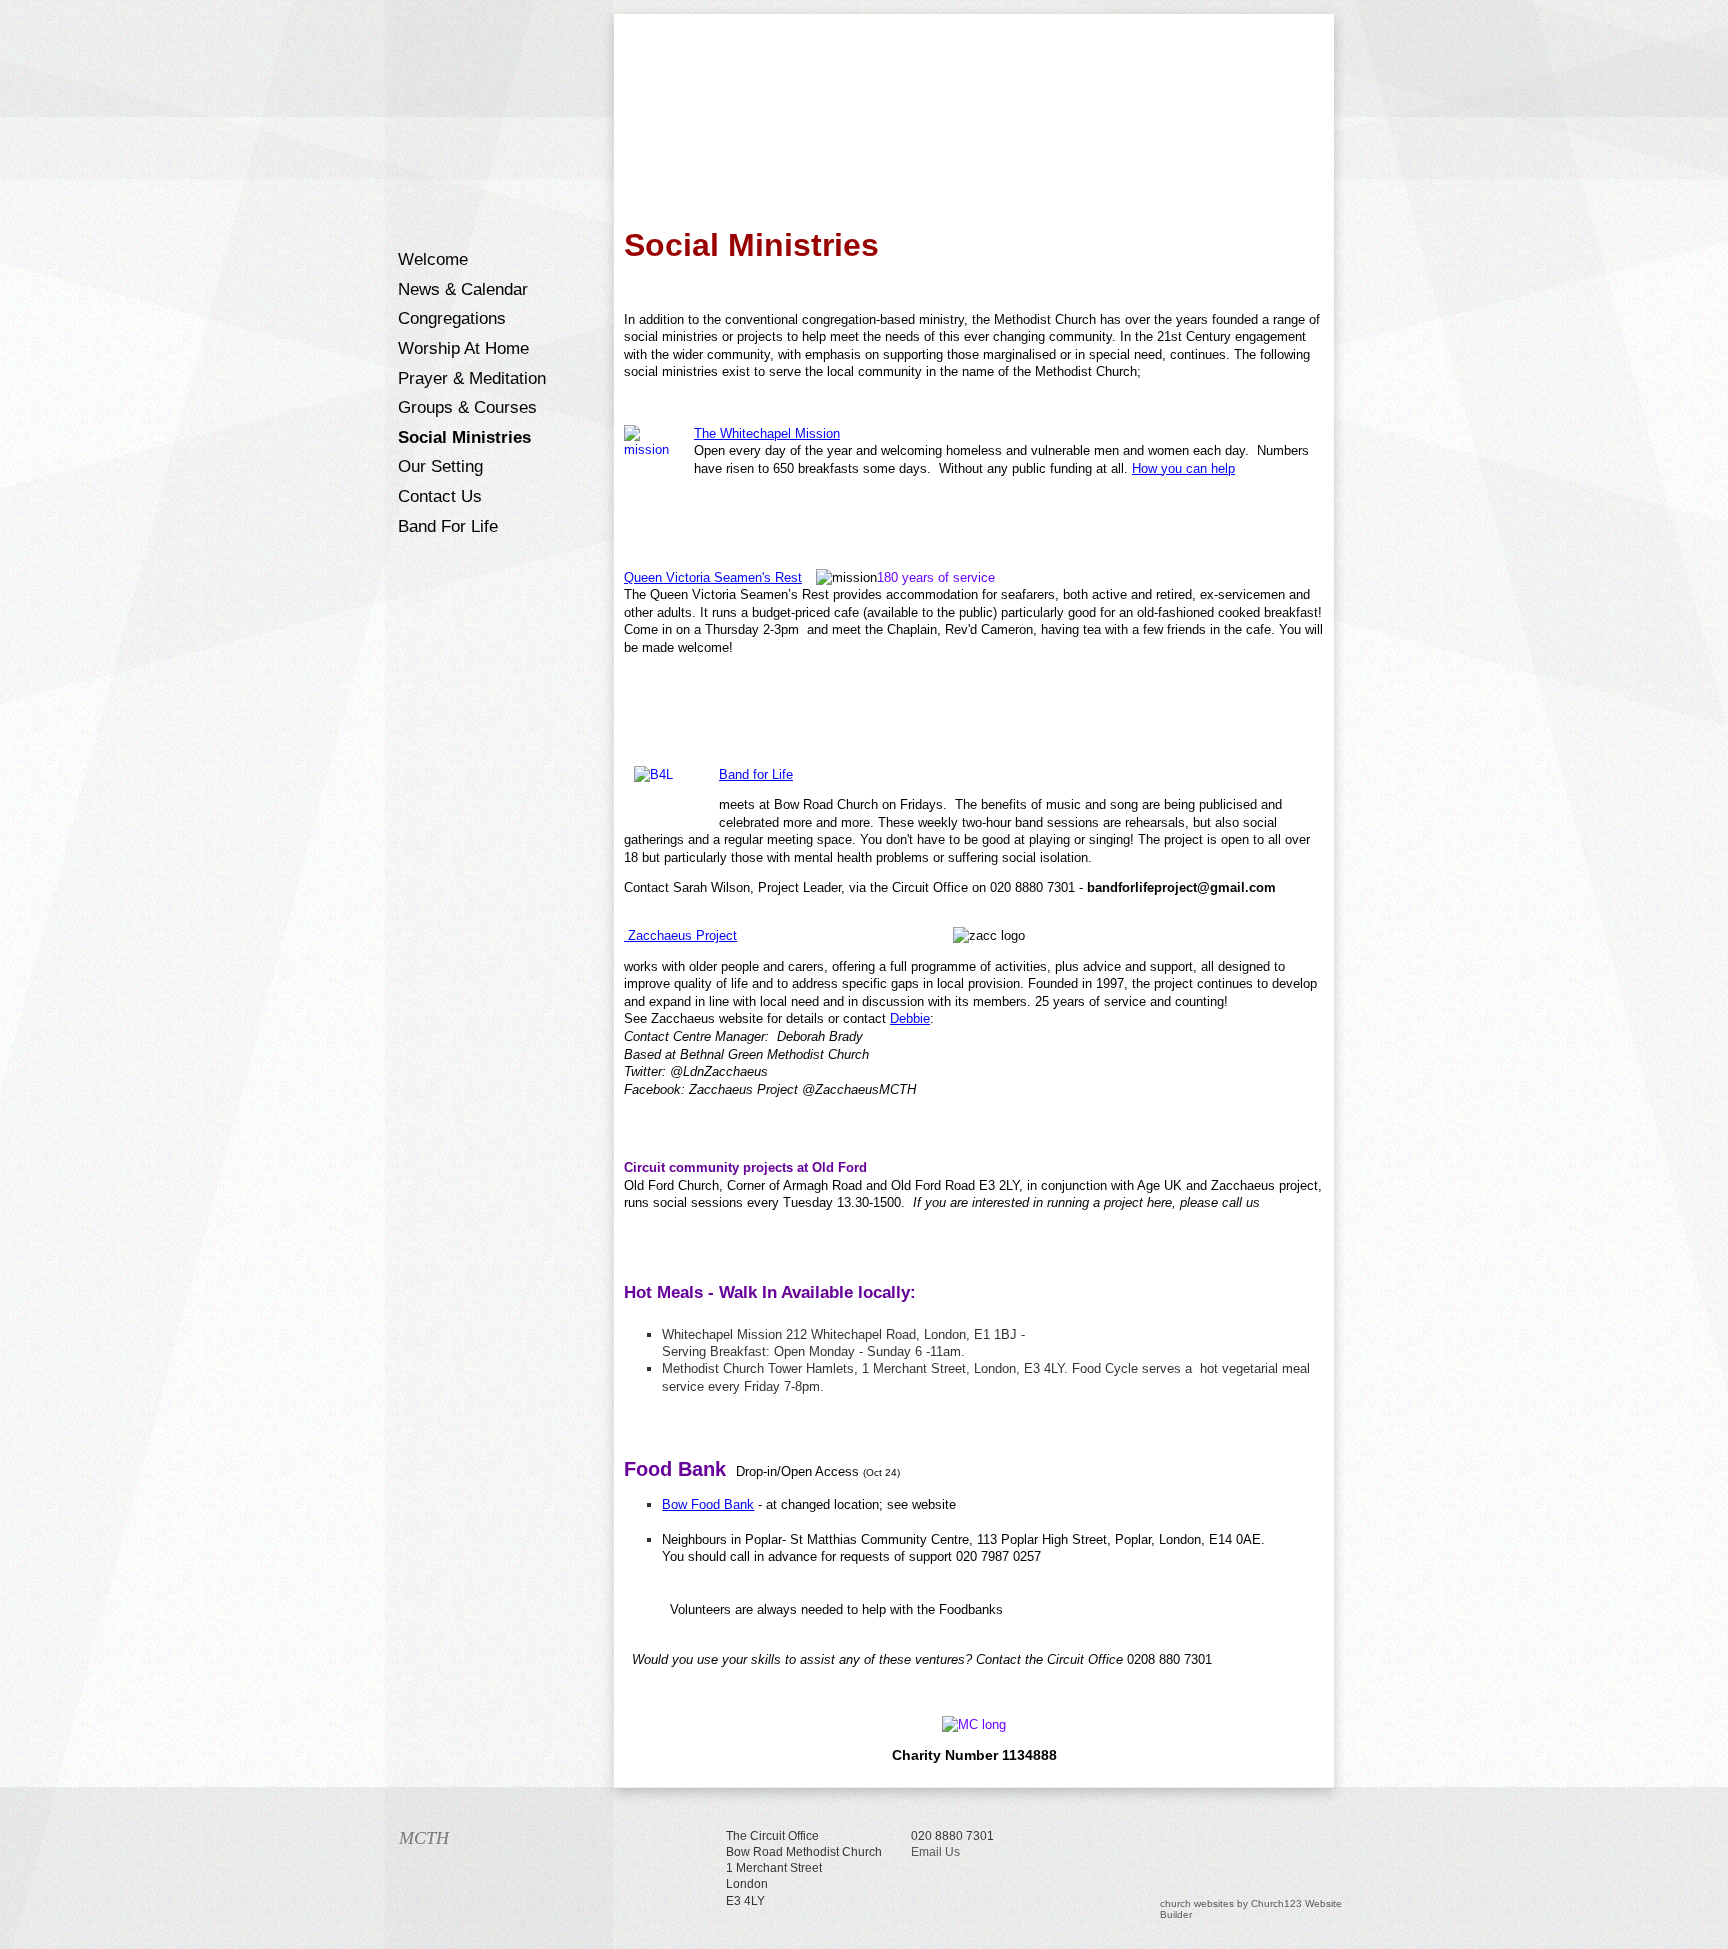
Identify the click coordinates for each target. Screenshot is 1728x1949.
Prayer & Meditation (472, 378)
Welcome (433, 259)
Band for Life (448, 526)
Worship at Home (463, 348)
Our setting (440, 466)
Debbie (910, 1018)
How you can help (1183, 468)
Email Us (935, 1852)
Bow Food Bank (708, 1504)
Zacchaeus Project (680, 935)
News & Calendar (463, 289)
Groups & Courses (467, 407)
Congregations (452, 318)
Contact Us (440, 496)
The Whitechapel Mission (767, 433)
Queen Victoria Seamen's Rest (713, 577)
